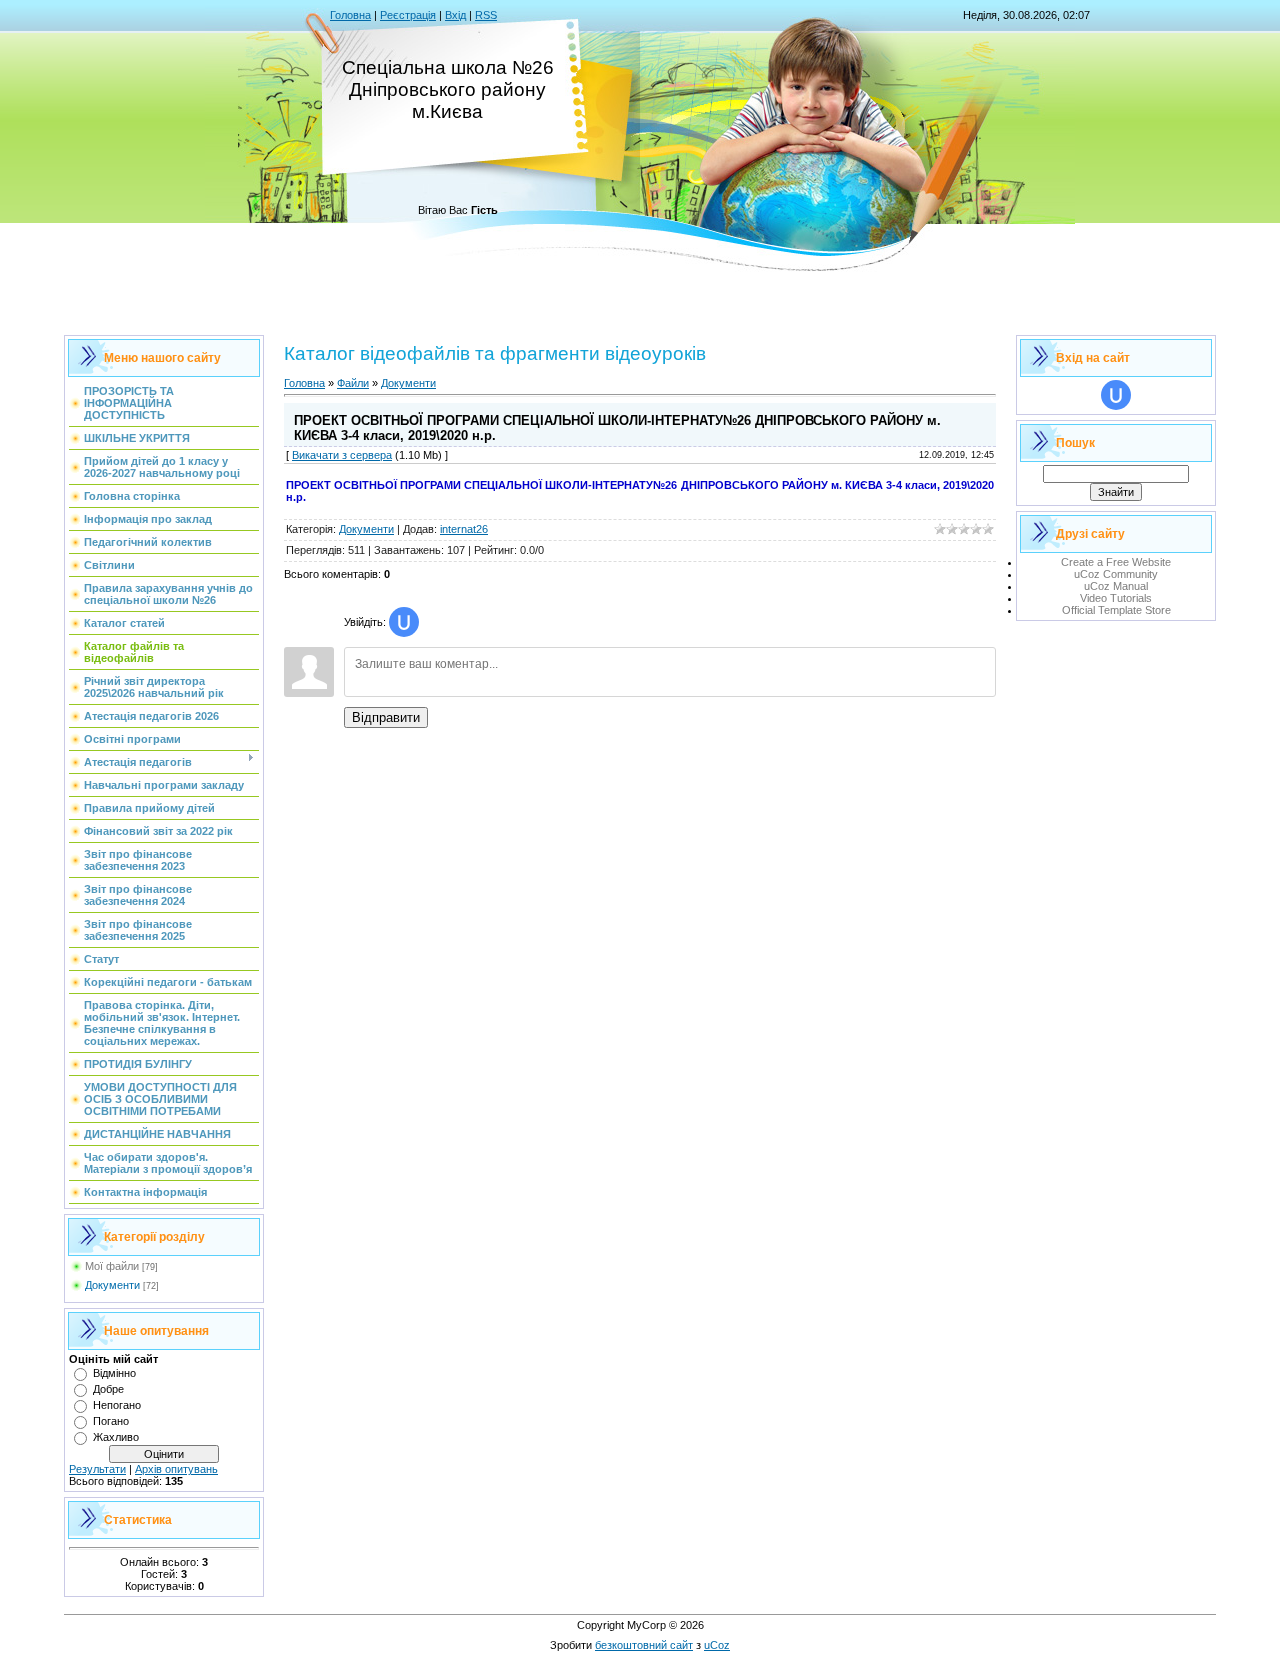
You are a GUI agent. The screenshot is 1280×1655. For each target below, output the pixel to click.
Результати (97, 1469)
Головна (350, 15)
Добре (108, 1389)
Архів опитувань (176, 1469)
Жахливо (116, 1437)
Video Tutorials (1116, 598)
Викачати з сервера (342, 455)
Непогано (117, 1405)
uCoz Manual (1116, 586)
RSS (486, 15)
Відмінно (114, 1373)
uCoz (717, 1645)
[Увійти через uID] (404, 622)
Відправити (386, 717)
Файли (353, 383)
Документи (112, 1285)
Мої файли (112, 1266)
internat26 (464, 529)
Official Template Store (1116, 610)
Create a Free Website (1116, 562)
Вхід (455, 15)
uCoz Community (1116, 574)
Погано (111, 1421)
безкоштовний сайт (644, 1645)
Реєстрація (408, 15)
